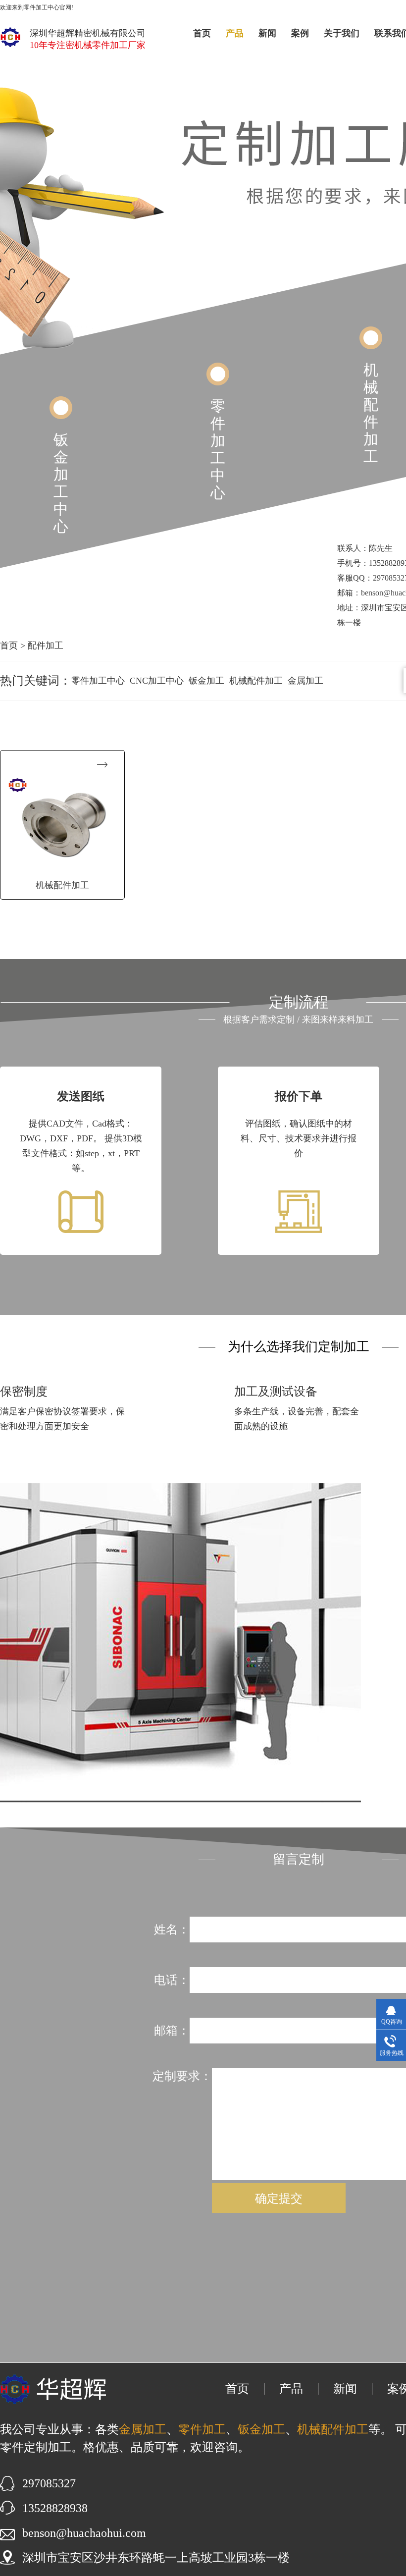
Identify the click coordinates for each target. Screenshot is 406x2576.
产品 (235, 33)
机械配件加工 (371, 413)
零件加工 (202, 2429)
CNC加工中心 (157, 681)
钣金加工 (206, 681)
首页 (202, 33)
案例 (300, 33)
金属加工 (305, 681)
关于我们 (342, 33)
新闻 (267, 33)
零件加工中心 (218, 449)
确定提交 (279, 2198)
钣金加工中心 (61, 483)
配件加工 (46, 645)
